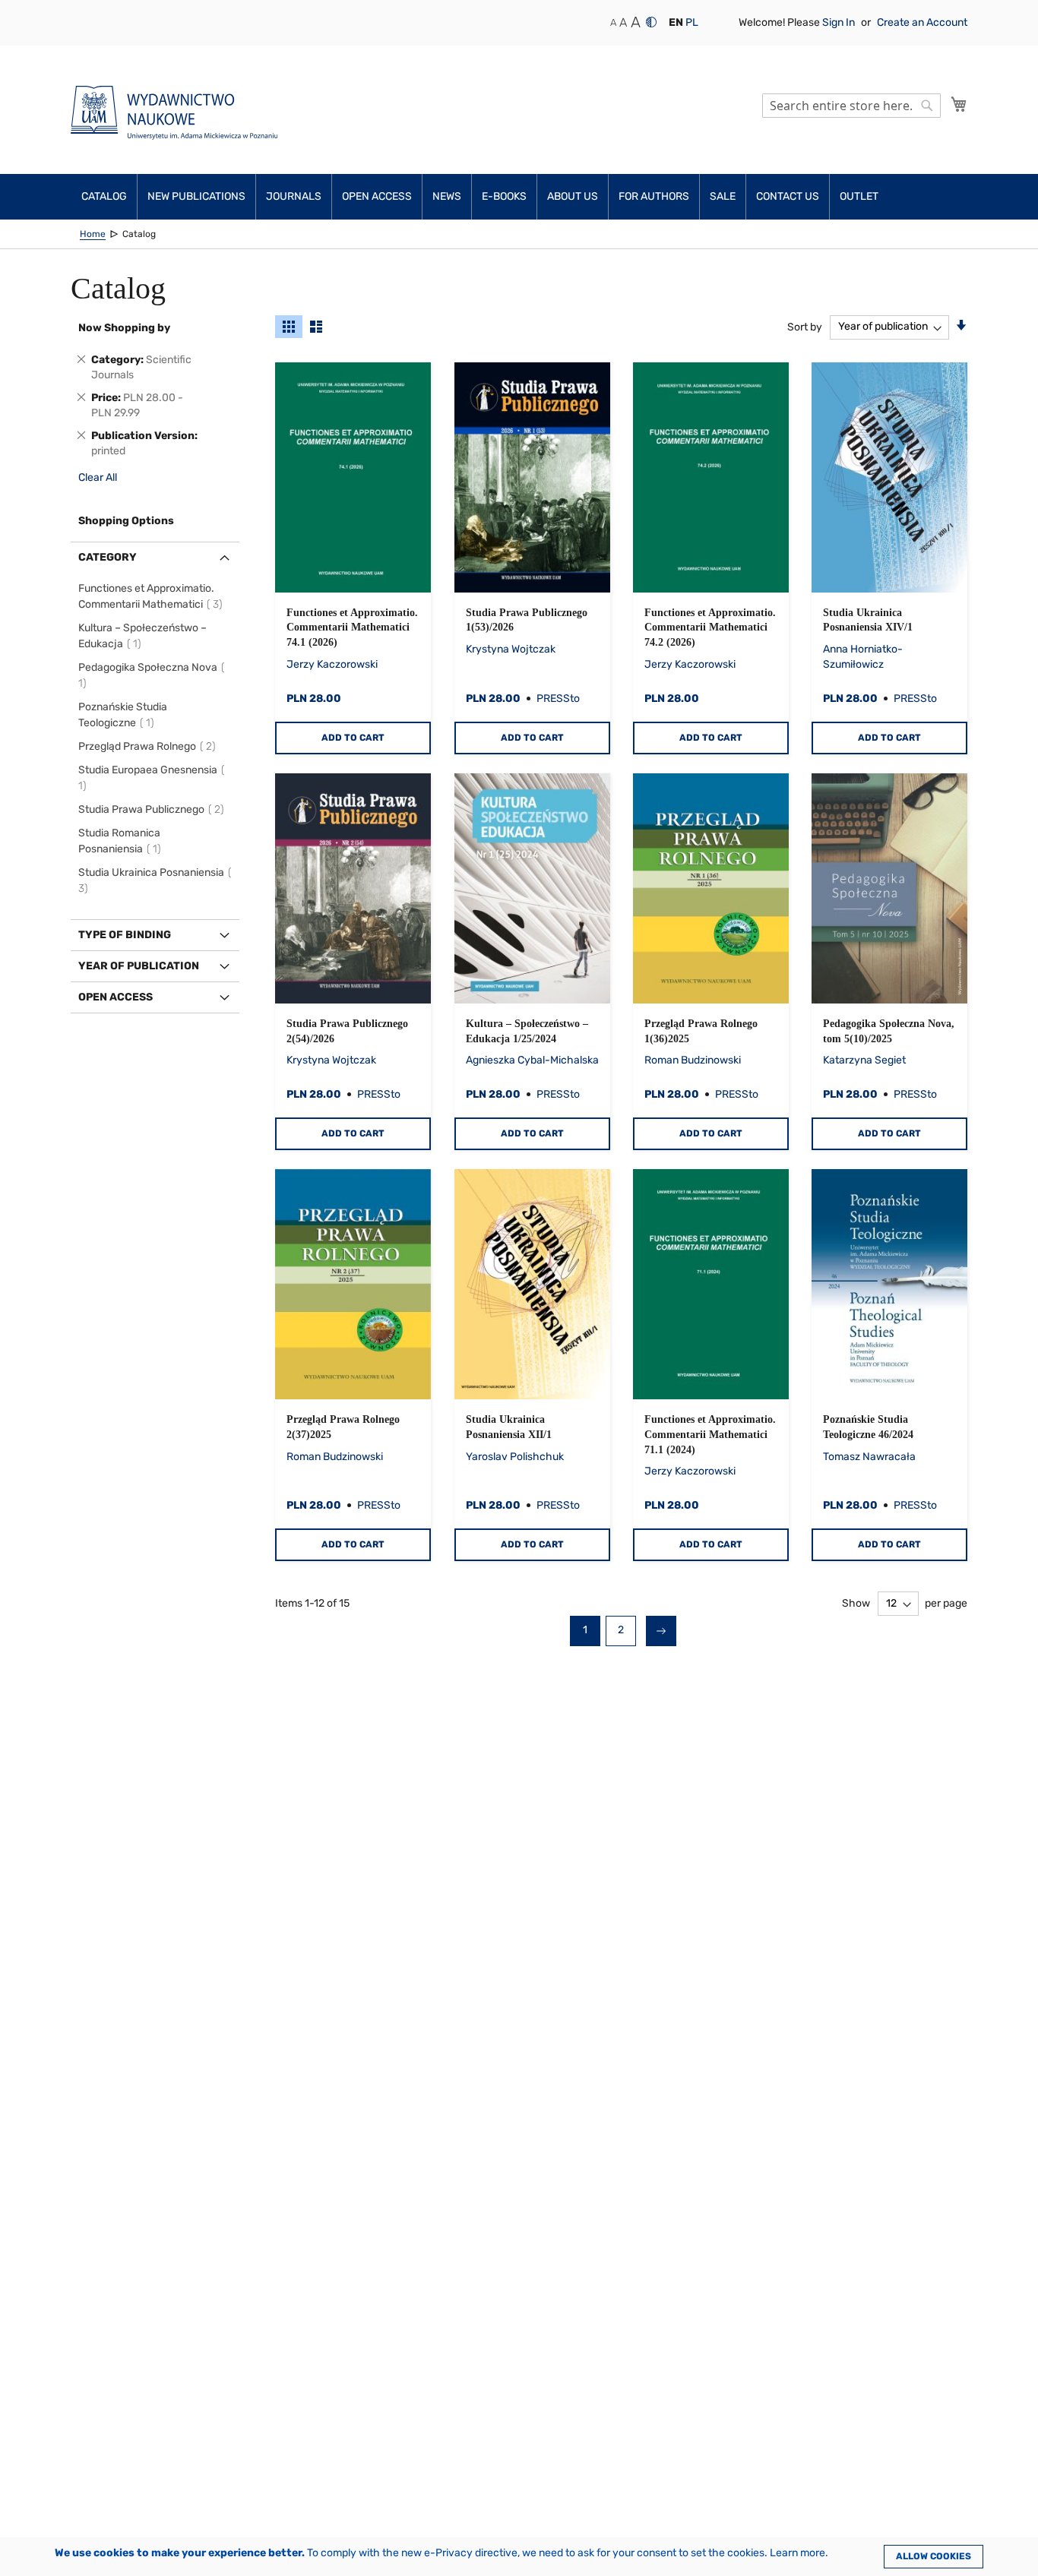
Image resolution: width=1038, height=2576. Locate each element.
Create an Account (922, 22)
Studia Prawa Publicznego (153, 809)
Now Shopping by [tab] (124, 328)
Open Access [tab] (116, 997)
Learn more (797, 2553)
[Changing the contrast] (651, 22)
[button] (676, 23)
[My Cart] (959, 104)
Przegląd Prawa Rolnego (149, 746)
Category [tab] (108, 557)
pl (692, 22)
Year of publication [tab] (139, 966)
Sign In (840, 22)
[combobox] (851, 106)
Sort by (805, 326)
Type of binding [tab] (125, 935)
